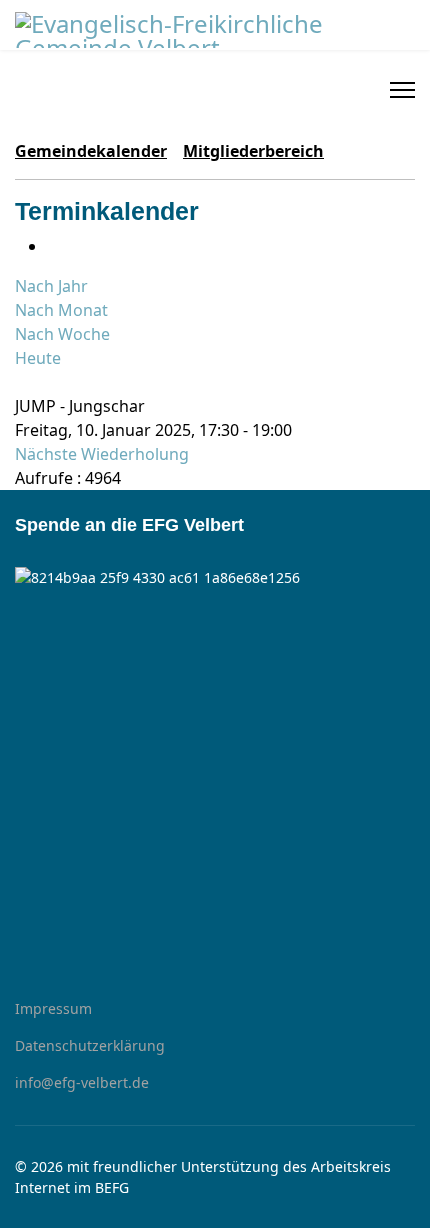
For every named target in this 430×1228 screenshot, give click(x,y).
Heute (38, 358)
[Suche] (21, 382)
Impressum (53, 1008)
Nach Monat (61, 310)
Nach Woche (62, 334)
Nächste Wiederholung (102, 454)
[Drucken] (53, 246)
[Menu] (402, 90)
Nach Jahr (51, 286)
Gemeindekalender (91, 151)
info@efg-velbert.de (82, 1082)
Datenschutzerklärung (90, 1045)
